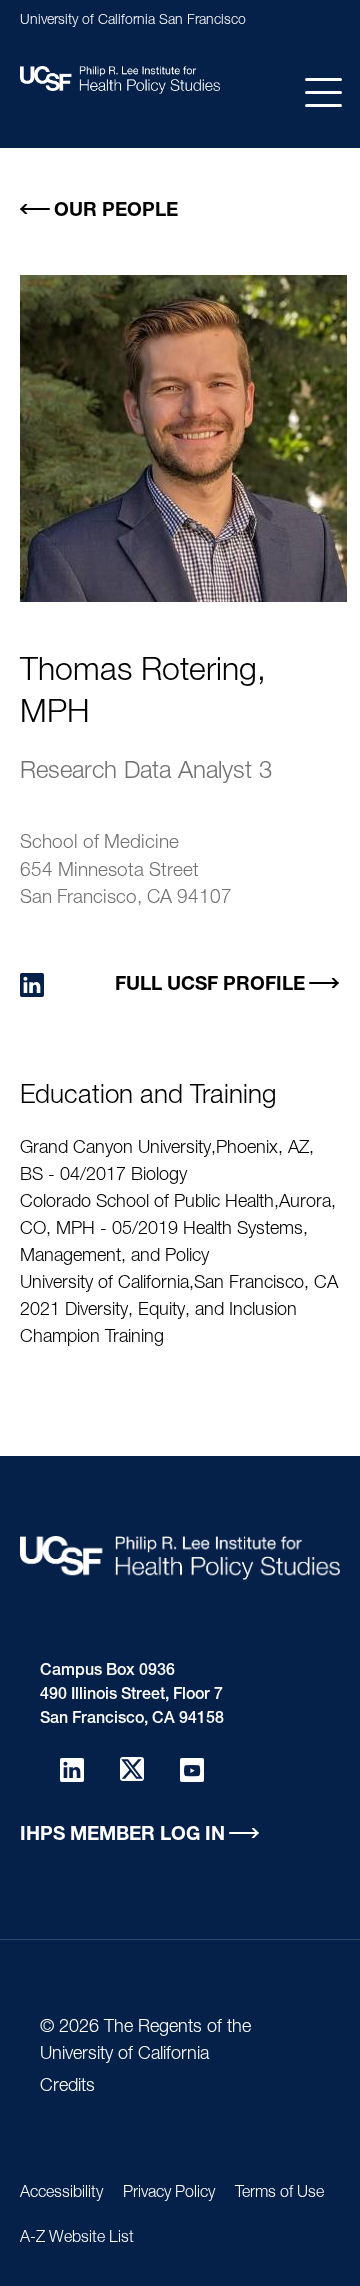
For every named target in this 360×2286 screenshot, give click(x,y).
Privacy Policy (169, 2194)
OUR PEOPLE (116, 211)
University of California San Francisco (133, 21)
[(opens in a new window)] (32, 985)
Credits (67, 2087)
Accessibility (61, 2194)
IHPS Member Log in (122, 1835)
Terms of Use (279, 2194)
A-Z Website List (77, 2239)
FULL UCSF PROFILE (210, 985)
